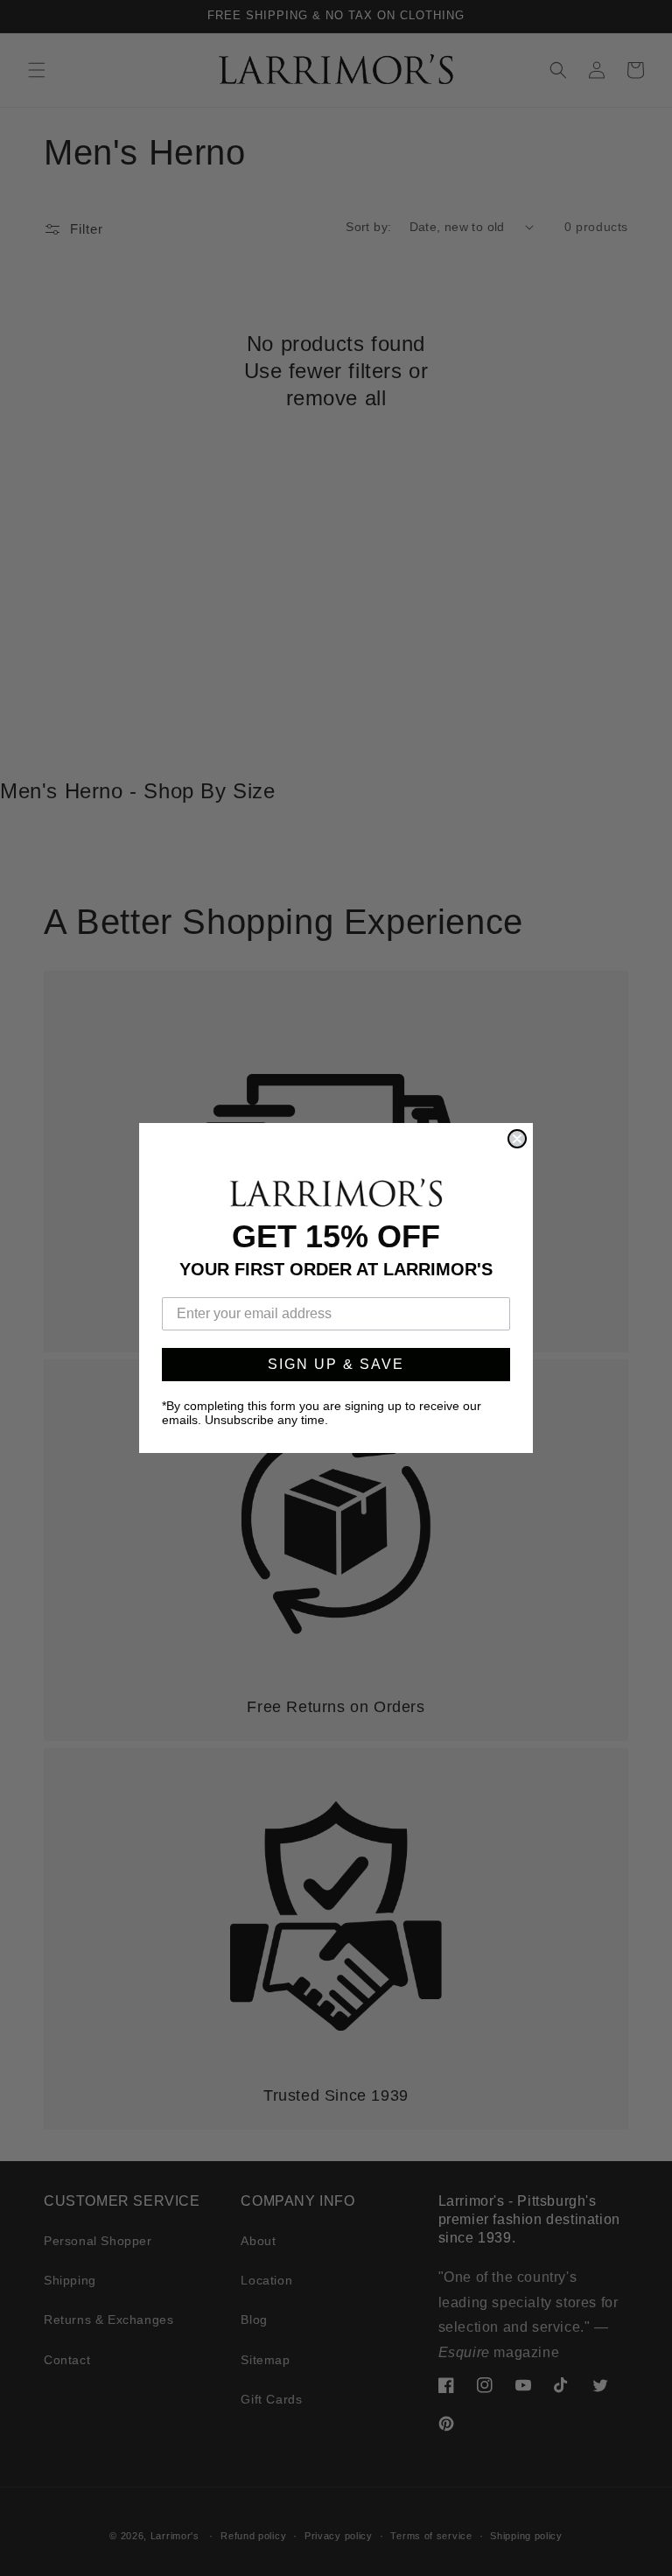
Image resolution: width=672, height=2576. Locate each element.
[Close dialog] (517, 1139)
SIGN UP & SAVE (336, 1364)
